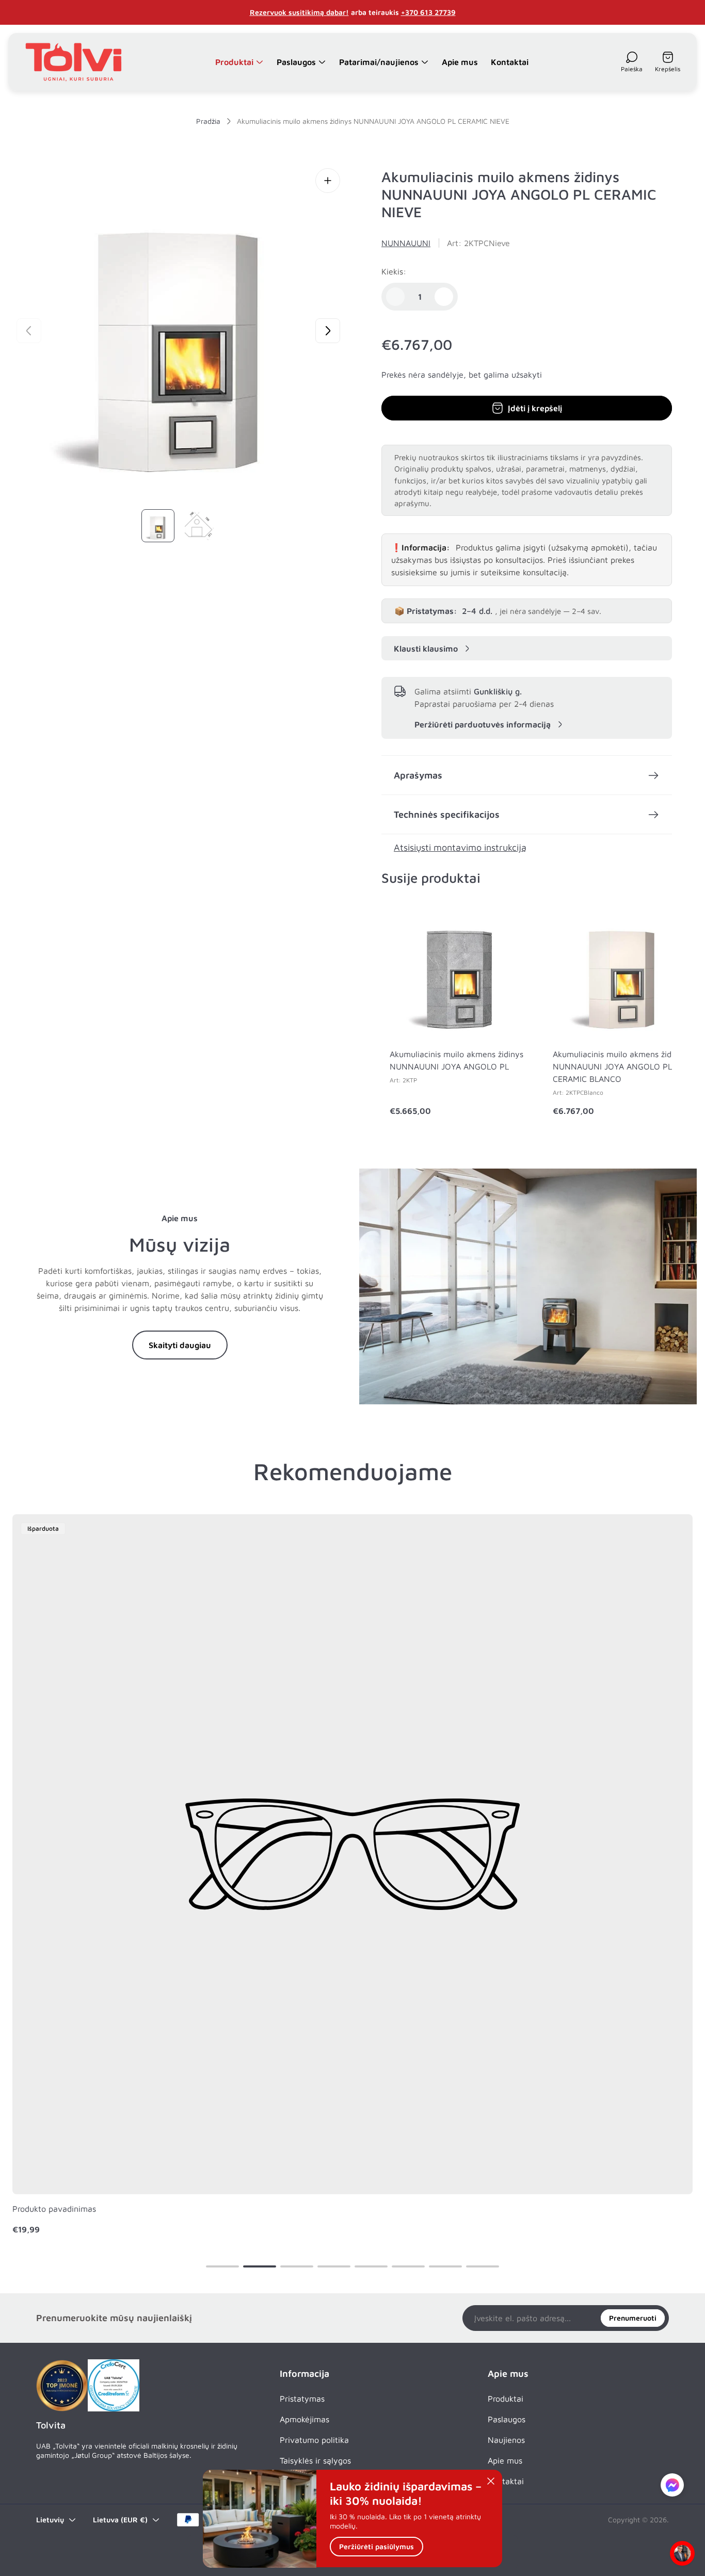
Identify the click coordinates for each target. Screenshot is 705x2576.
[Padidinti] (328, 181)
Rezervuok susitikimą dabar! (299, 12)
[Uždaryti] (491, 2481)
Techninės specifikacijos (447, 814)
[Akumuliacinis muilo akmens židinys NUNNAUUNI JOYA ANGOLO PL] (459, 970)
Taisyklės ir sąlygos (315, 2460)
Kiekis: (394, 271)
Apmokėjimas (305, 2419)
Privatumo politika (314, 2440)
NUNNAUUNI (406, 243)
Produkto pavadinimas (54, 2209)
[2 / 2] (199, 526)
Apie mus (505, 2460)
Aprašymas (418, 775)
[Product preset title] (352, 1854)
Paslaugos (507, 2419)
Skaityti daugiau (180, 1345)
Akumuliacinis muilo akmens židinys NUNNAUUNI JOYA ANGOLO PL (456, 1060)
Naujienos (506, 2440)
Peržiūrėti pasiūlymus (376, 2547)
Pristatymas (302, 2399)
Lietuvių (50, 2520)
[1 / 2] (158, 526)
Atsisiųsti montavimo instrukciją (460, 847)
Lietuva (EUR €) (120, 2520)
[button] (222, 2266)
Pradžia (208, 121)
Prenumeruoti (633, 2318)
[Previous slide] (29, 331)
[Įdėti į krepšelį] (507, 922)
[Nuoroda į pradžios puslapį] (62, 2386)
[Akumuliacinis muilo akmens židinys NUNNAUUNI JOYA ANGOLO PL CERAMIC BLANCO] (622, 970)
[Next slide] (328, 331)
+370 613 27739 (428, 12)
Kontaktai (506, 2481)
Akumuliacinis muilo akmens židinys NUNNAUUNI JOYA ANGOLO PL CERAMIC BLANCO (620, 1066)
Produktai (506, 2399)
